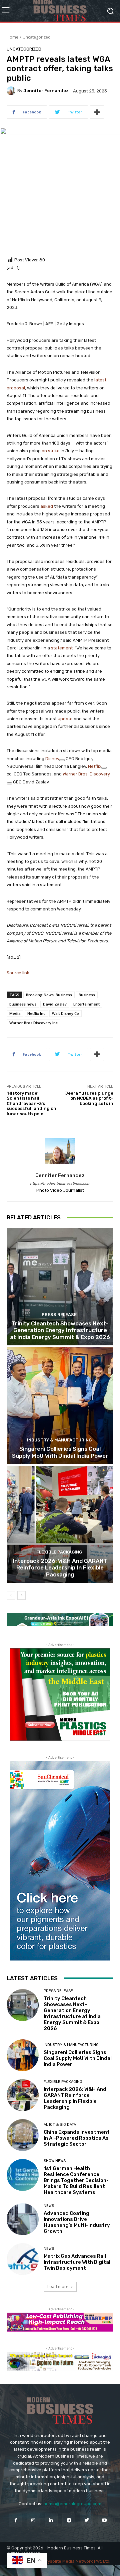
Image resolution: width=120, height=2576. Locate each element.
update (65, 719)
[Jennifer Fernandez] (12, 91)
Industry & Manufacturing (59, 1440)
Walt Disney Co (65, 1013)
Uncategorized (37, 37)
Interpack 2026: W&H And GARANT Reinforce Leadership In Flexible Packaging (60, 1568)
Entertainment (86, 1004)
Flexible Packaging (59, 1552)
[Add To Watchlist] (62, 760)
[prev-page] (11, 1595)
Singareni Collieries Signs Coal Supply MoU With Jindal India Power (60, 1452)
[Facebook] (15, 2520)
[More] (97, 112)
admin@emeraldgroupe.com (72, 2504)
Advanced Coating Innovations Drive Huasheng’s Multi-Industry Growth (77, 2222)
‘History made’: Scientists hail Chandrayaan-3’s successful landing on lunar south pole (31, 1103)
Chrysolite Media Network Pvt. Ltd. (75, 2561)
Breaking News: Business (49, 995)
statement (62, 648)
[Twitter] (86, 2520)
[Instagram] (33, 2520)
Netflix (95, 766)
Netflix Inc (36, 1013)
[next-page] (21, 1595)
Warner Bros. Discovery (86, 774)
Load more (58, 2287)
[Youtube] (104, 2520)
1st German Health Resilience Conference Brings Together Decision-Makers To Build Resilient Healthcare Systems (76, 2180)
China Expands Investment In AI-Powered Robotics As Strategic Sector (77, 2138)
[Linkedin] (51, 2520)
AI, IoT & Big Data (60, 2125)
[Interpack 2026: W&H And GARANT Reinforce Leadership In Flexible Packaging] (60, 1524)
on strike (51, 451)
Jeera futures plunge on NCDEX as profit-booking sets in (89, 1098)
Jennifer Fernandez (46, 91)
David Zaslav (55, 1004)
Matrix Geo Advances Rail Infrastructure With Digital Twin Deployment (77, 2262)
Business (87, 995)
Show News (55, 2161)
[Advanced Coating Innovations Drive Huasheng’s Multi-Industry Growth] (23, 2219)
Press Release (59, 1315)
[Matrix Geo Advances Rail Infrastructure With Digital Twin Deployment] (23, 2259)
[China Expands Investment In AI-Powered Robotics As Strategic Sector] (23, 2135)
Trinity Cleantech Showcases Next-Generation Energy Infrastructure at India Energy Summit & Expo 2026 (60, 1330)
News (49, 2206)
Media (15, 1013)
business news (23, 1004)
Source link (18, 973)
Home (12, 37)
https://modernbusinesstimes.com (60, 1184)
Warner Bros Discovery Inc (33, 1023)
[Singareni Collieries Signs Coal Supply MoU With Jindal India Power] (60, 1406)
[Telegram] (69, 2520)
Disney (52, 759)
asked (47, 506)
